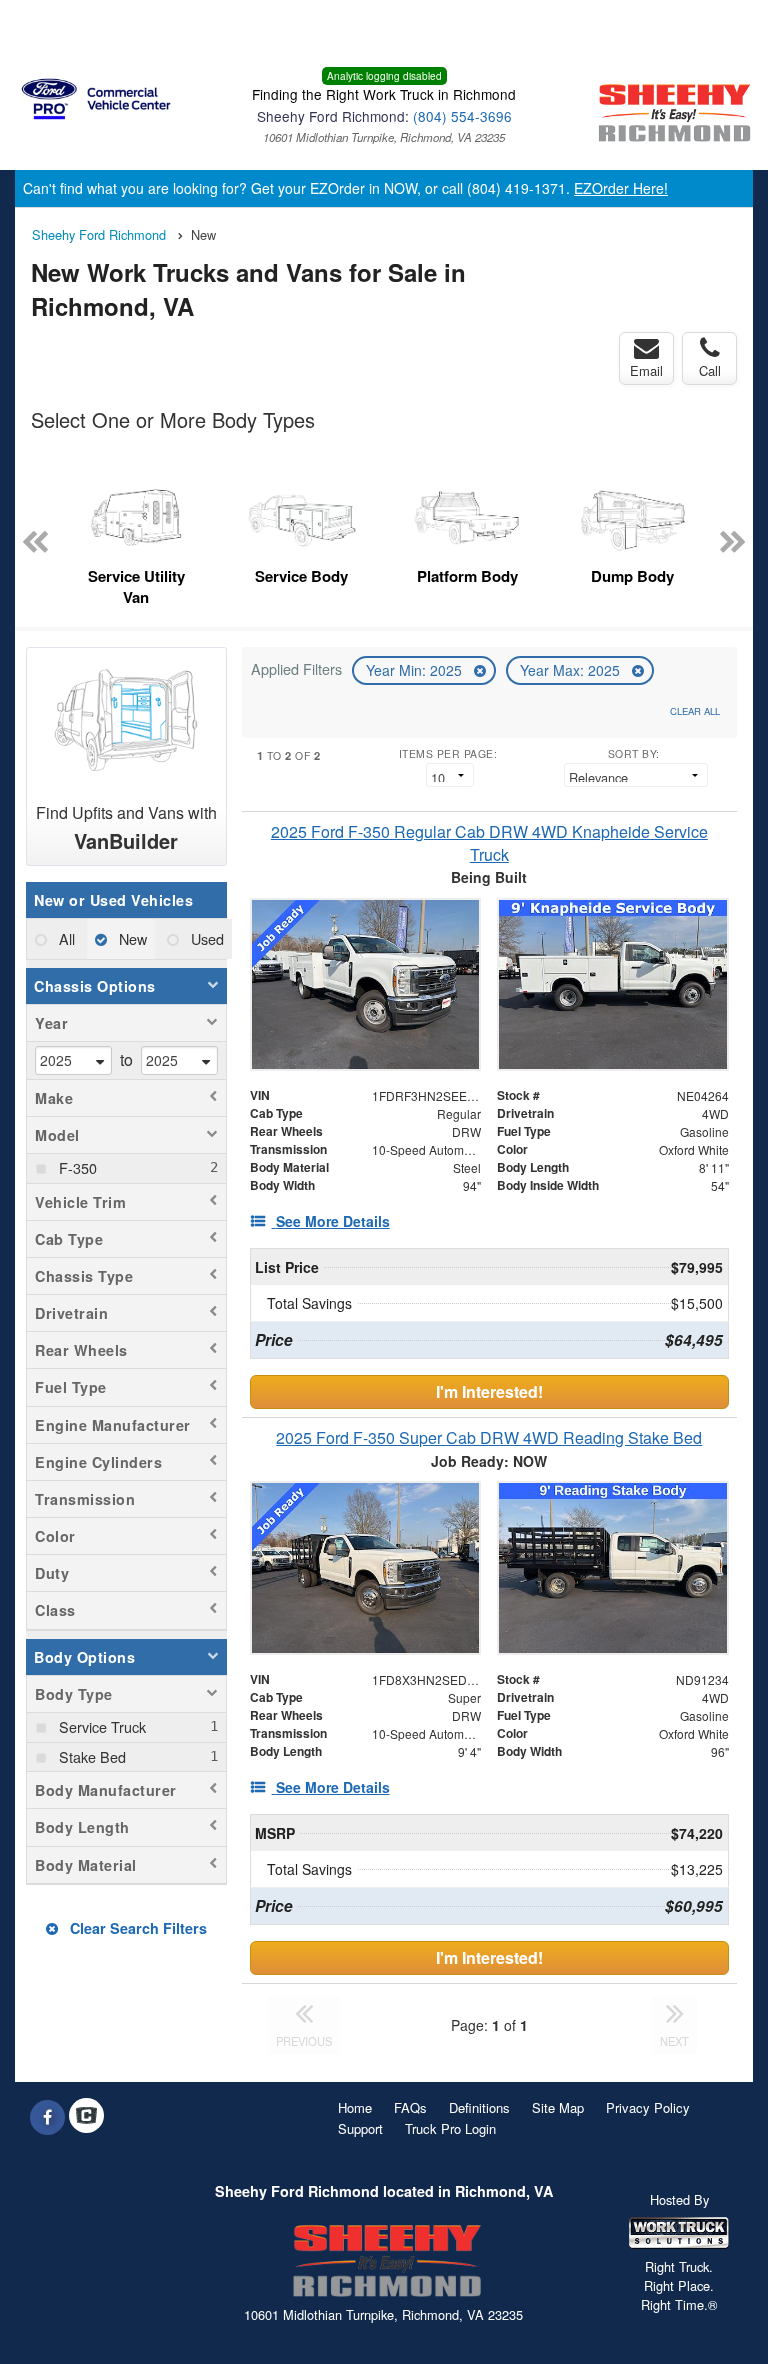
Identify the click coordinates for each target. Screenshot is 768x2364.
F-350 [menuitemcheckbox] (76, 1167)
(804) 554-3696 (462, 116)
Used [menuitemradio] (205, 938)
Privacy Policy (648, 2107)
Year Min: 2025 (416, 670)
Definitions (479, 2107)
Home (355, 2107)
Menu (60, 27)
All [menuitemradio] (65, 938)
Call (710, 370)
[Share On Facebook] (47, 2117)
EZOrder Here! (621, 188)
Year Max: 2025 (572, 670)
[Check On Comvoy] (86, 2117)
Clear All (695, 711)
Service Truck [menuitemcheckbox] (100, 1726)
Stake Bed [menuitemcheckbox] (90, 1756)
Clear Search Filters (136, 1928)
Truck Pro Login (450, 2128)
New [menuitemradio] (131, 938)
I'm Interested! (489, 1391)
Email (646, 370)
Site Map (558, 2107)
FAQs (410, 2107)
